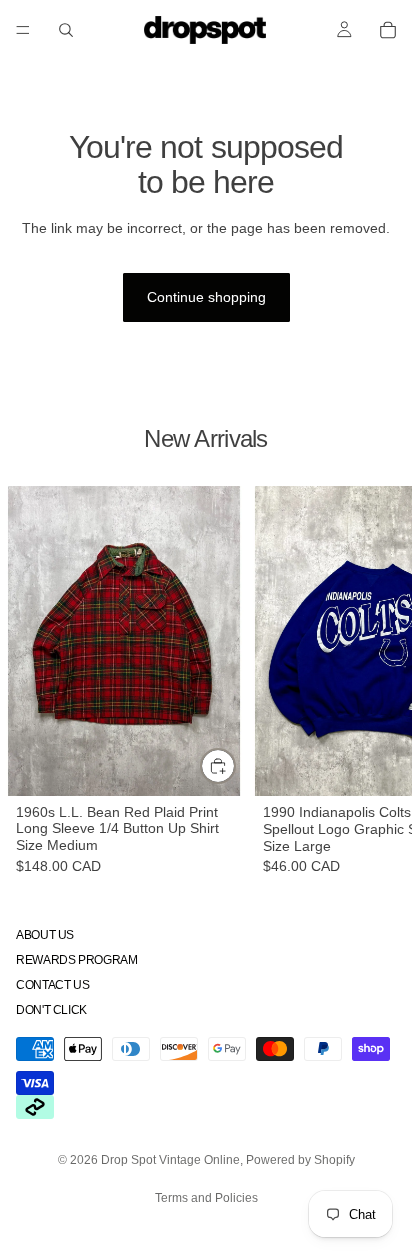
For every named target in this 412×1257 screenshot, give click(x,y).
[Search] (66, 30)
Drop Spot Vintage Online (170, 1160)
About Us (45, 934)
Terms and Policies (206, 1198)
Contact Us (52, 985)
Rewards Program (77, 960)
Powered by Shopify (300, 1160)
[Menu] (23, 30)
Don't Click (51, 1010)
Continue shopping (206, 297)
